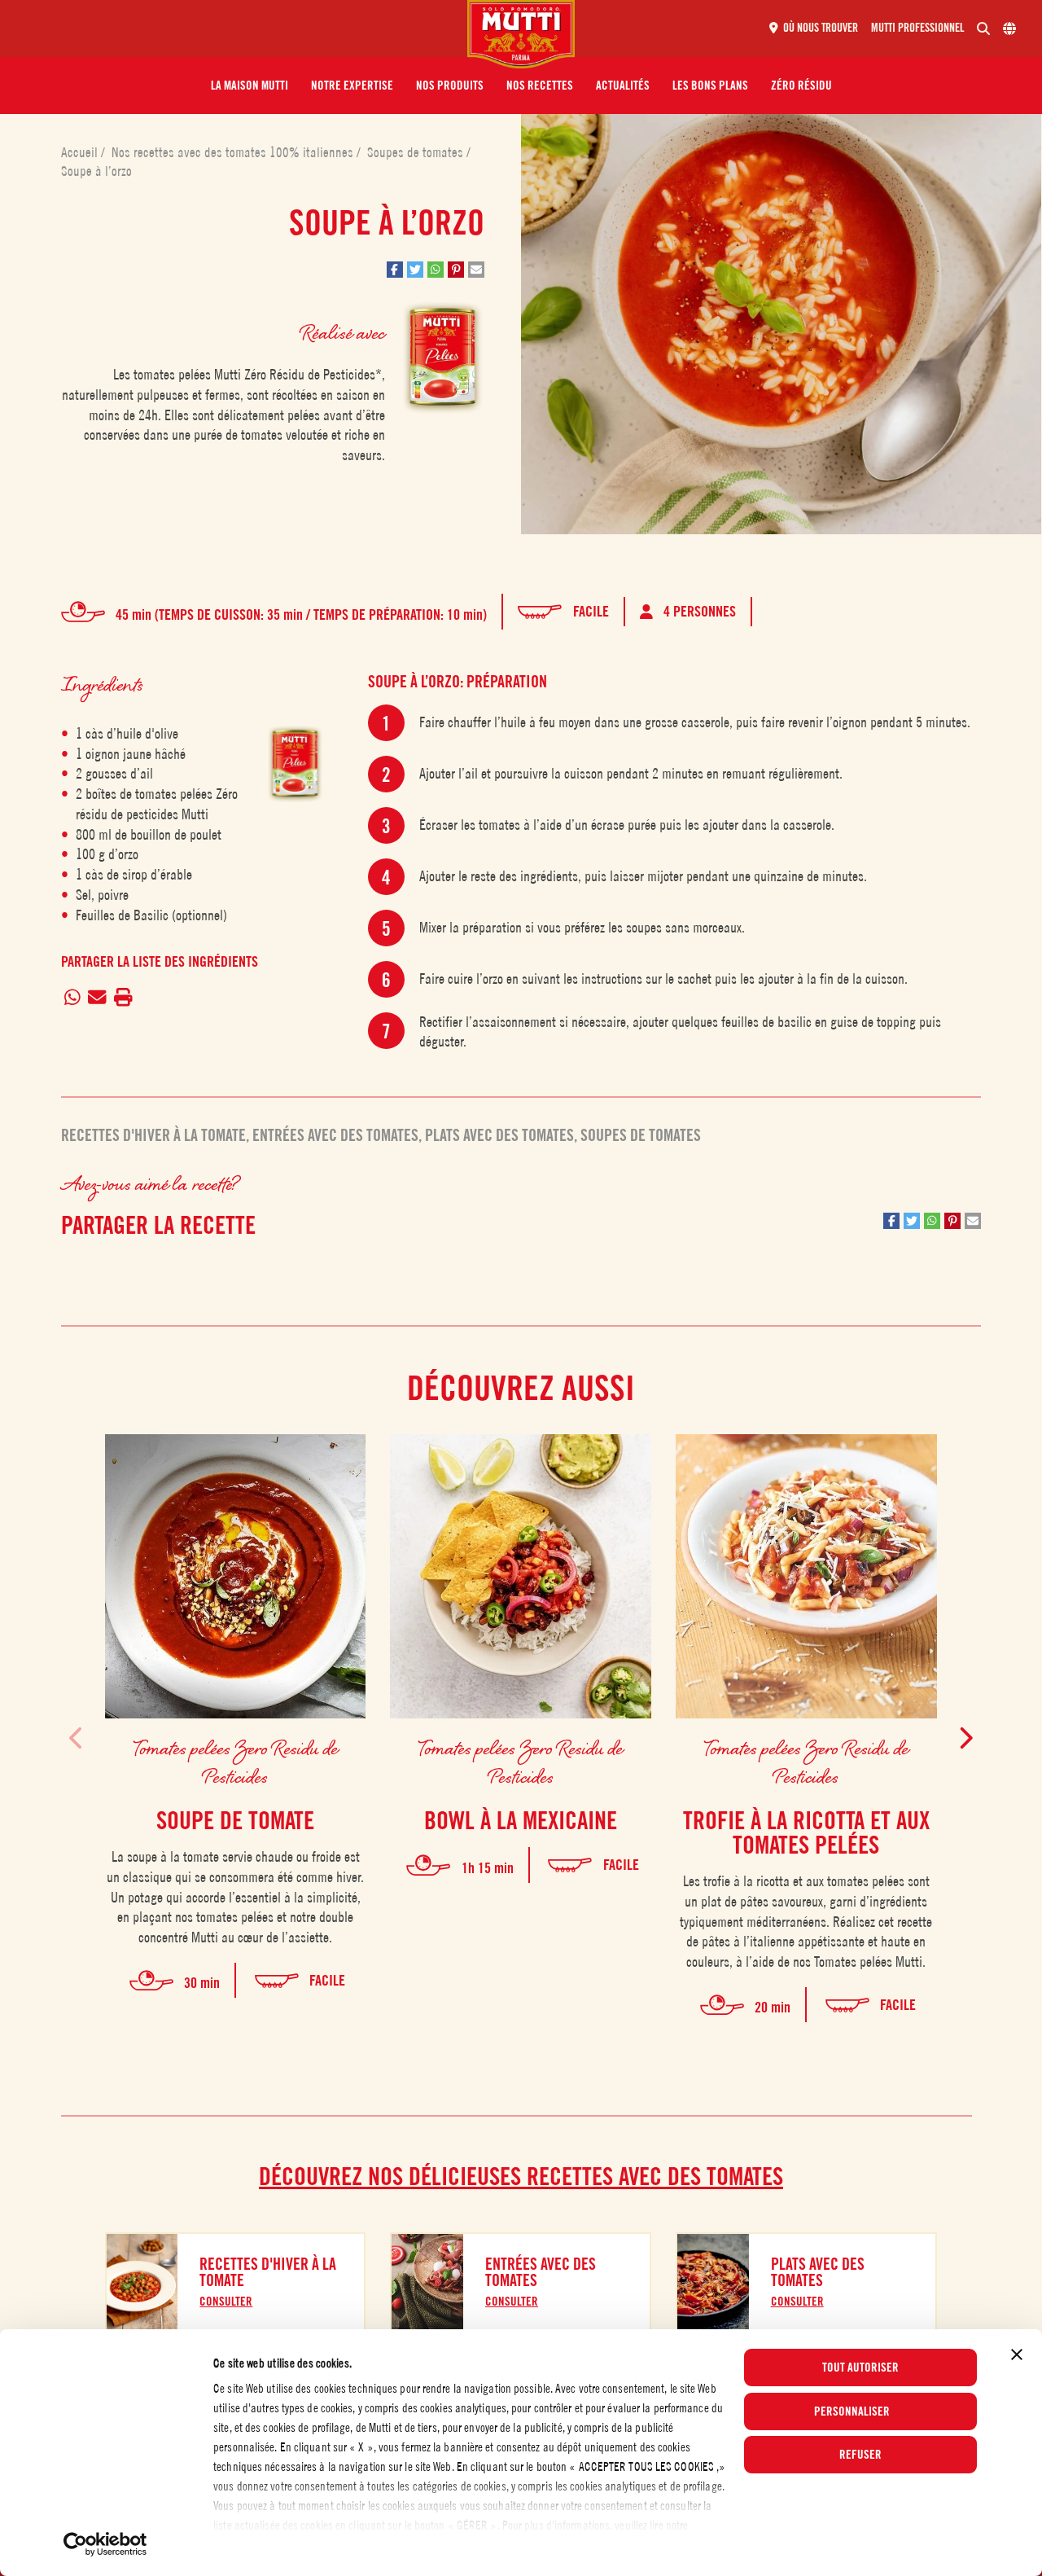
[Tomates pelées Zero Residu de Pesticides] (295, 764)
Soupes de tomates (417, 152)
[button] (250, 86)
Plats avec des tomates (499, 1135)
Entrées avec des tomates (335, 1135)
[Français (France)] (1009, 29)
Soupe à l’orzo (96, 171)
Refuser (860, 2455)
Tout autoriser (860, 2368)
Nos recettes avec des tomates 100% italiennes (234, 152)
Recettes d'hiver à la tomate (153, 1135)
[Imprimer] (123, 998)
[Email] (98, 998)
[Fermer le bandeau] (1017, 2354)
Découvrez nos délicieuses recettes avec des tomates (521, 2176)
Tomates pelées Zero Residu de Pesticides (236, 1762)
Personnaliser (852, 2411)
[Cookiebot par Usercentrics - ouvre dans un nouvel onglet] (105, 2544)
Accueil (81, 152)
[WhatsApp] (73, 998)
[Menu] (240, 29)
